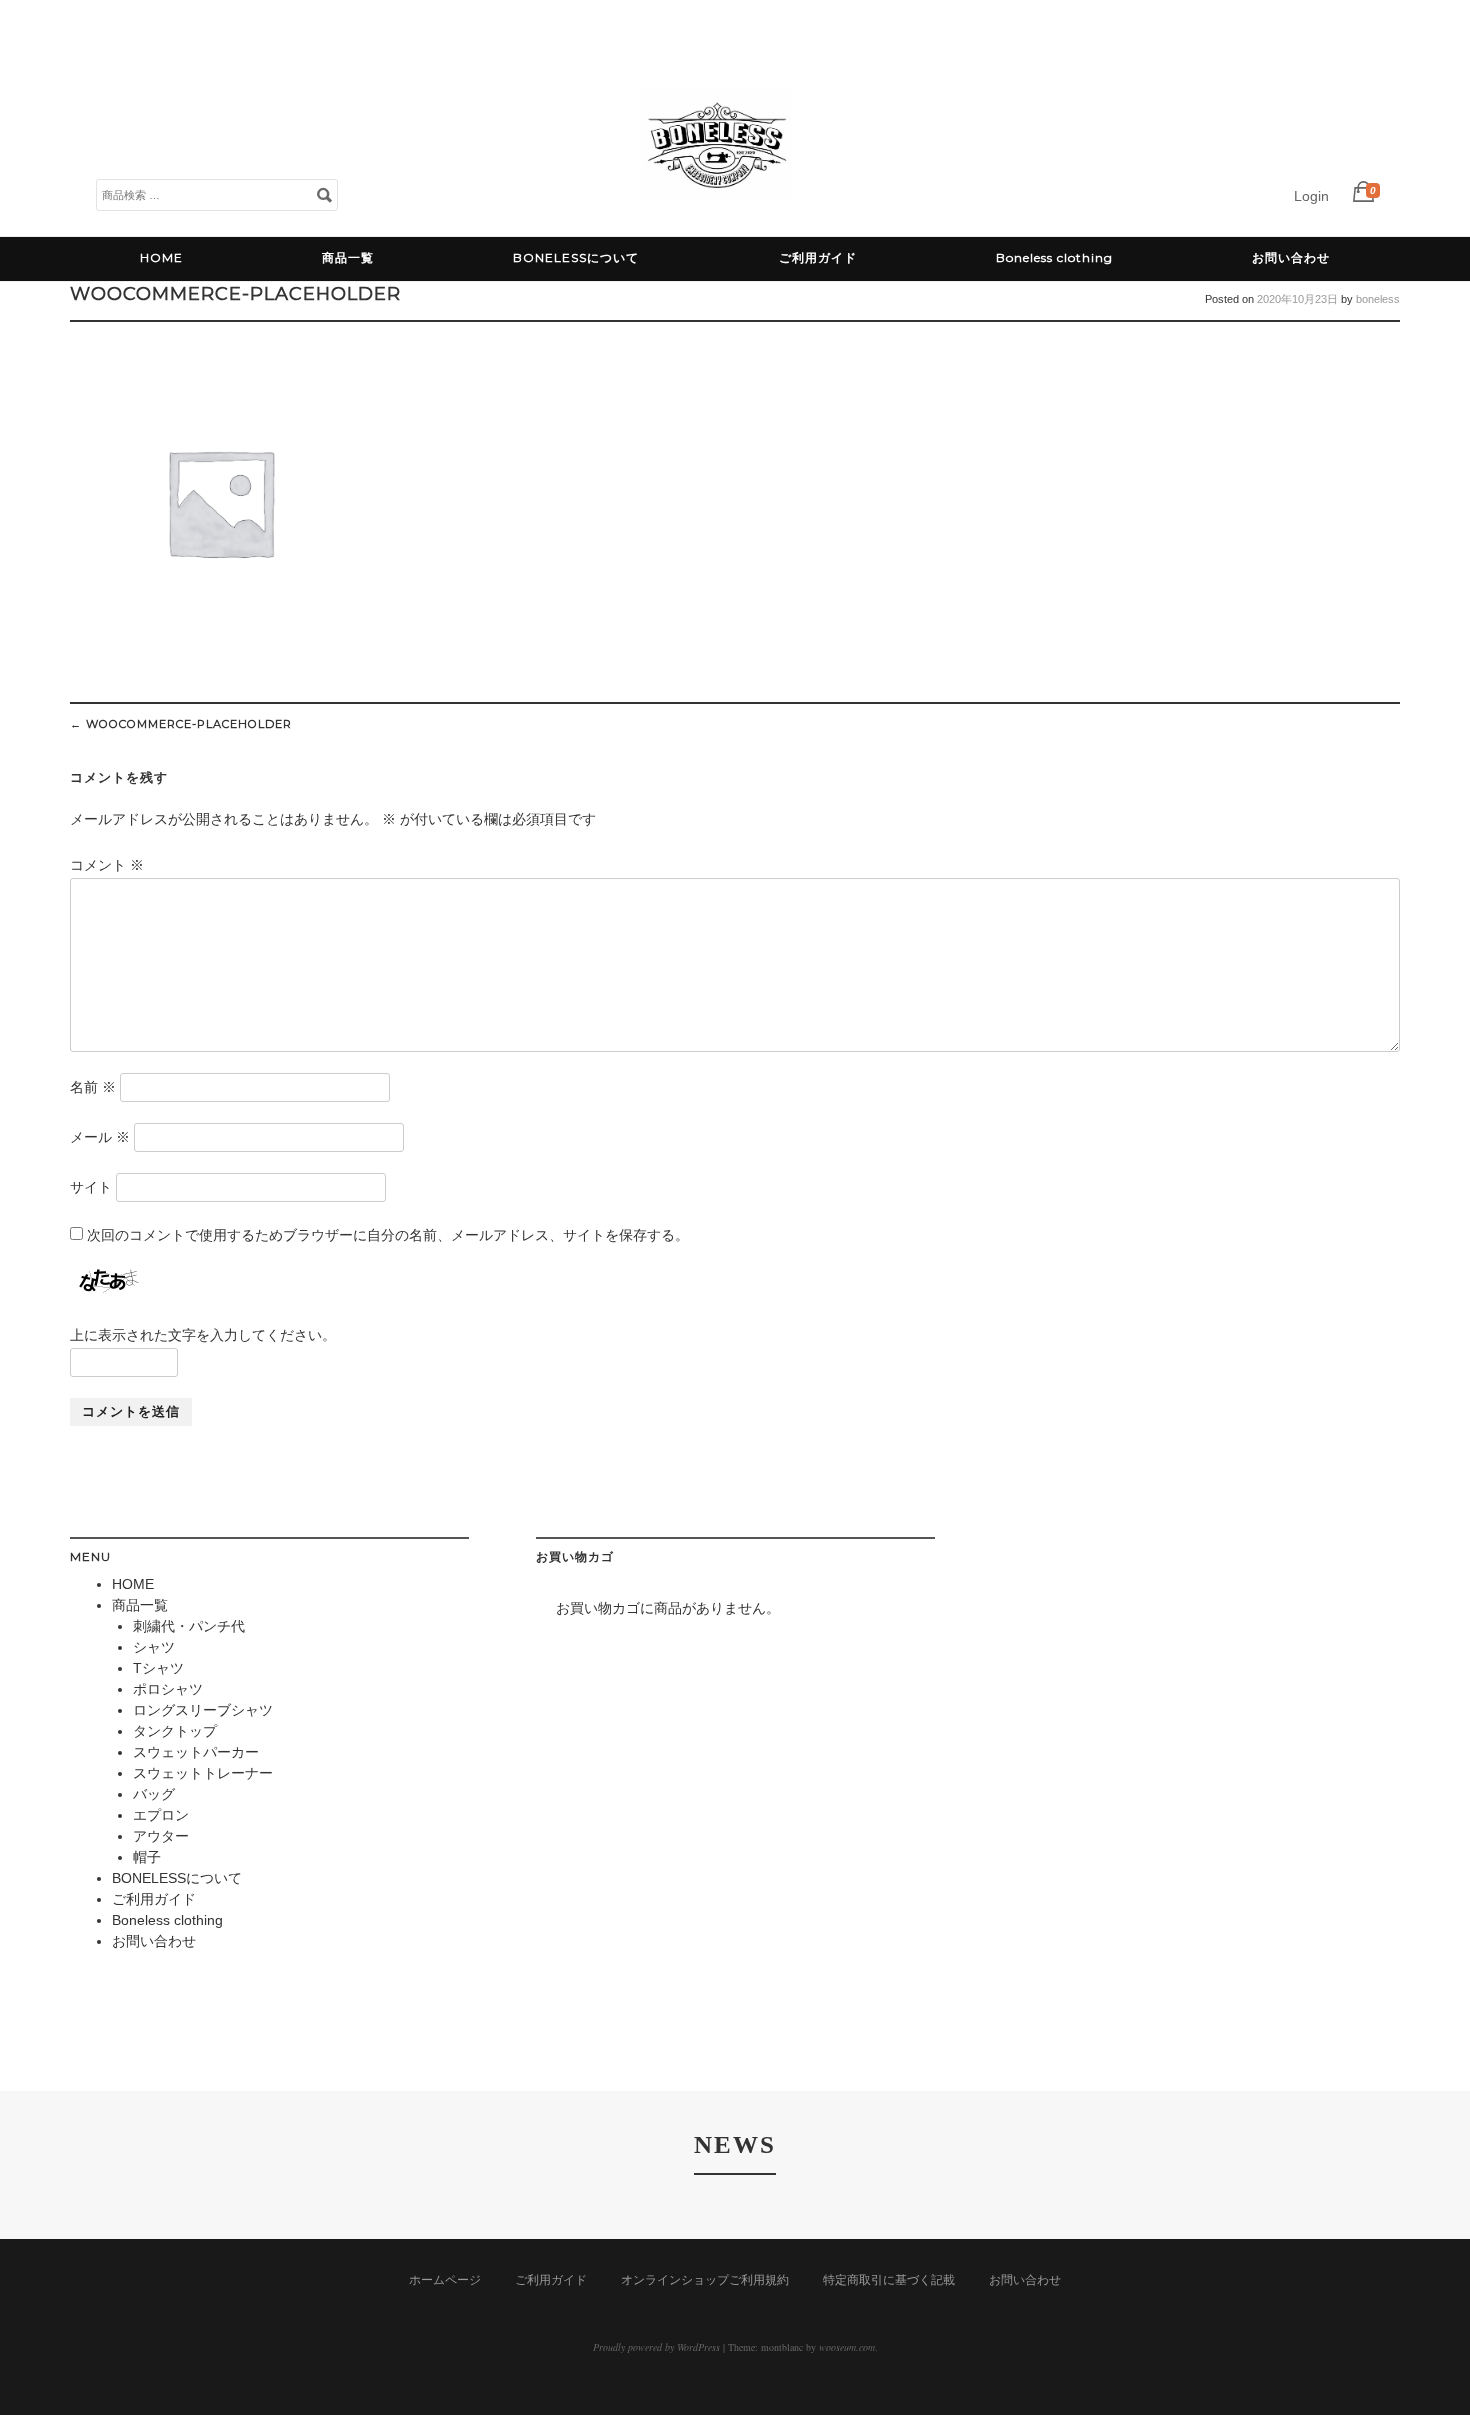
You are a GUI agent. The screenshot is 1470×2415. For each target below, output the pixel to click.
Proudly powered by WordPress (656, 2347)
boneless (1378, 299)
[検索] (324, 194)
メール (100, 1137)
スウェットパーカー (196, 1752)
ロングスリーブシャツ (203, 1710)
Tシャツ (158, 1668)
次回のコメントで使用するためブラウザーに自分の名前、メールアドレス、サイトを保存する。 (388, 1235)
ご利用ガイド (818, 257)
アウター (161, 1836)
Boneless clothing (1054, 257)
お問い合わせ (1291, 257)
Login (1311, 196)
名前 (93, 1087)
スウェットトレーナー (203, 1773)
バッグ (154, 1794)
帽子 (147, 1857)
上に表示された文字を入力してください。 (203, 1335)
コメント (107, 865)
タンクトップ (175, 1731)
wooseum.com (847, 2347)
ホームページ (445, 2280)
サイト (91, 1187)
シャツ (154, 1647)
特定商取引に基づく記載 (889, 2280)
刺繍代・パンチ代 (189, 1626)
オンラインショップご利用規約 (705, 2280)
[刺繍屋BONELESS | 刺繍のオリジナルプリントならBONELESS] (716, 215)
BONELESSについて (576, 257)
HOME (161, 257)
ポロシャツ (168, 1689)
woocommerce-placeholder (181, 724)
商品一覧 (348, 257)
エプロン (161, 1815)
